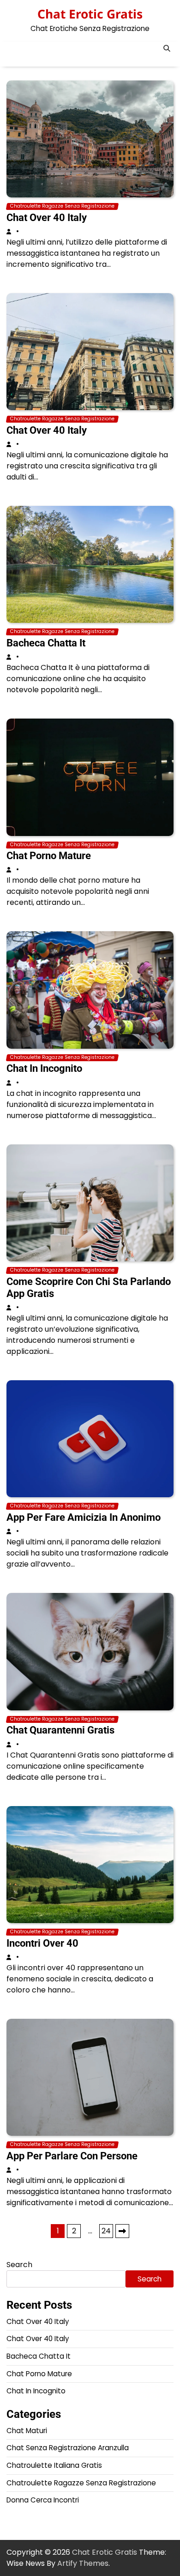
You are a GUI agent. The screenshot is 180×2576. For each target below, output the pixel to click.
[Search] (167, 49)
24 (106, 2231)
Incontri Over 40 (42, 1943)
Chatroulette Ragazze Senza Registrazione (62, 206)
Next (122, 2231)
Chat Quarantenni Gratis (60, 1730)
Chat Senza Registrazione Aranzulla (68, 2448)
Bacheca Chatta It (46, 643)
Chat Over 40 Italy (47, 218)
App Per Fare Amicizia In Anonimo (84, 1517)
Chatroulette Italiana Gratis (54, 2465)
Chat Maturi (27, 2431)
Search (19, 2265)
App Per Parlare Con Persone (72, 2156)
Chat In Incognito (44, 1068)
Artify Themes (83, 2563)
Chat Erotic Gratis (90, 14)
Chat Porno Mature (49, 856)
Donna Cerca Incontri (43, 2500)
